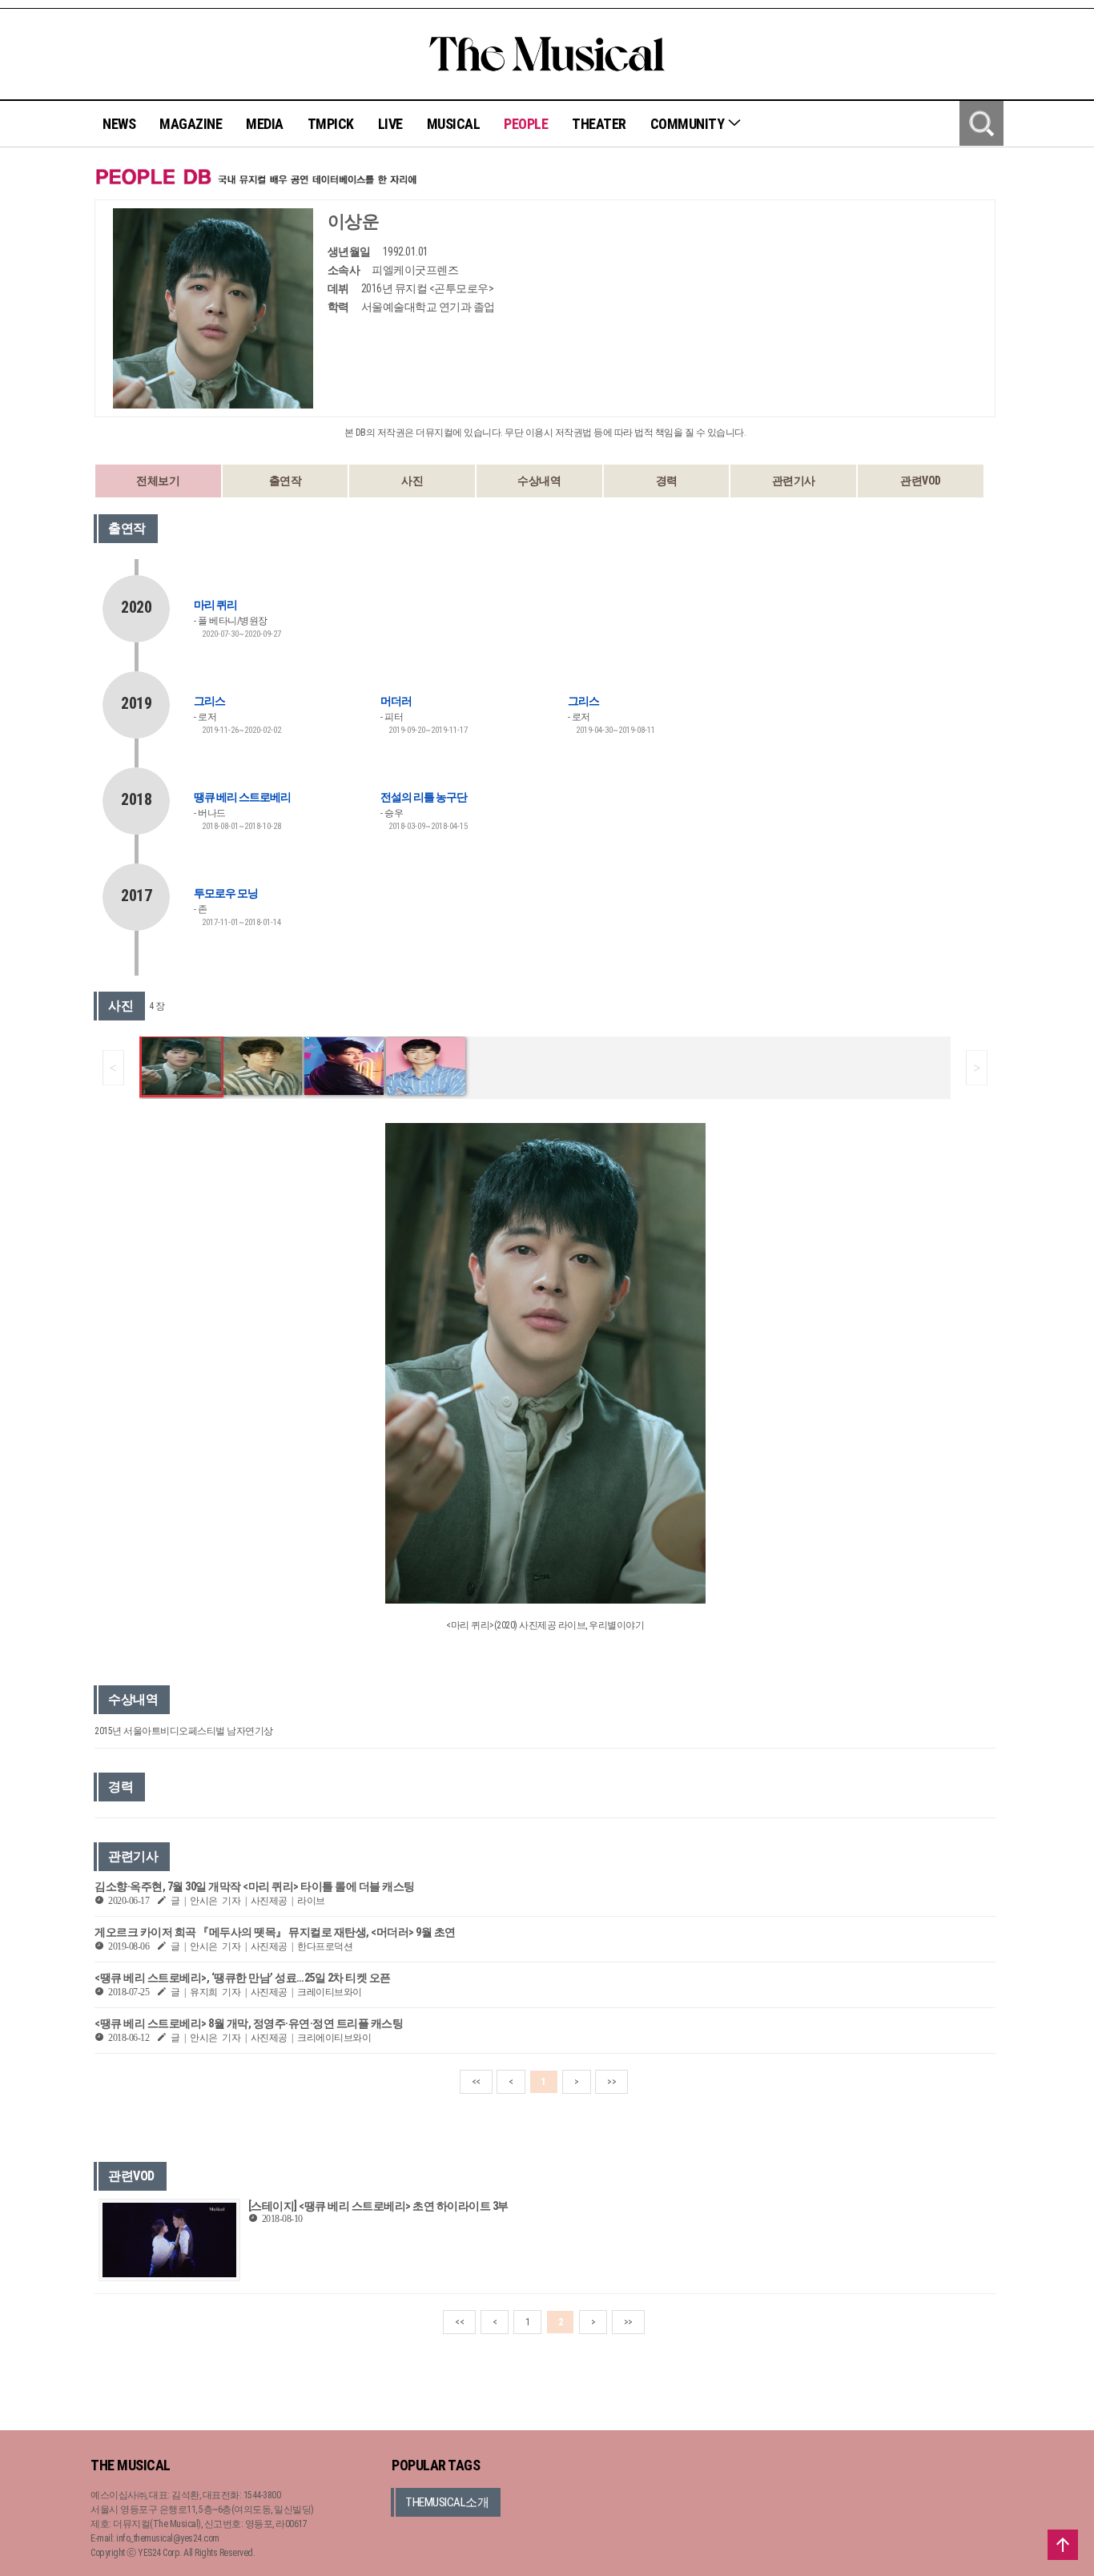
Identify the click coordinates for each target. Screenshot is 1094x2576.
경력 (667, 481)
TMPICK (331, 124)
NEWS (119, 124)
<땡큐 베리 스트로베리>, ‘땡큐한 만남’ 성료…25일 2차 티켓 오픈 (243, 1978)
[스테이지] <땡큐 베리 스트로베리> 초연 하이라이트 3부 (378, 2206)
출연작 (286, 481)
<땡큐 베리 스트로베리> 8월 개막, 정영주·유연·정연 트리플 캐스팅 (249, 2023)
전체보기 (158, 481)
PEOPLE (526, 124)
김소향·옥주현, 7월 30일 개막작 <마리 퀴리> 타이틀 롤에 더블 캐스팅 (255, 1886)
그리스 (209, 701)
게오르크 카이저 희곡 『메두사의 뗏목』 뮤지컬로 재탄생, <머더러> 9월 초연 (275, 1932)
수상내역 (539, 481)
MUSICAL (454, 124)
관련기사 (794, 481)
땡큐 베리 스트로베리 (242, 797)
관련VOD (921, 481)
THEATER (599, 124)
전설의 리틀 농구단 (424, 797)
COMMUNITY (689, 124)
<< (476, 2082)
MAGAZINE (191, 124)
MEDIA (265, 124)
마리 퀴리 (215, 605)
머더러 (396, 701)
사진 (412, 481)
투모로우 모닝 (226, 893)
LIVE (390, 124)
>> (611, 2082)
